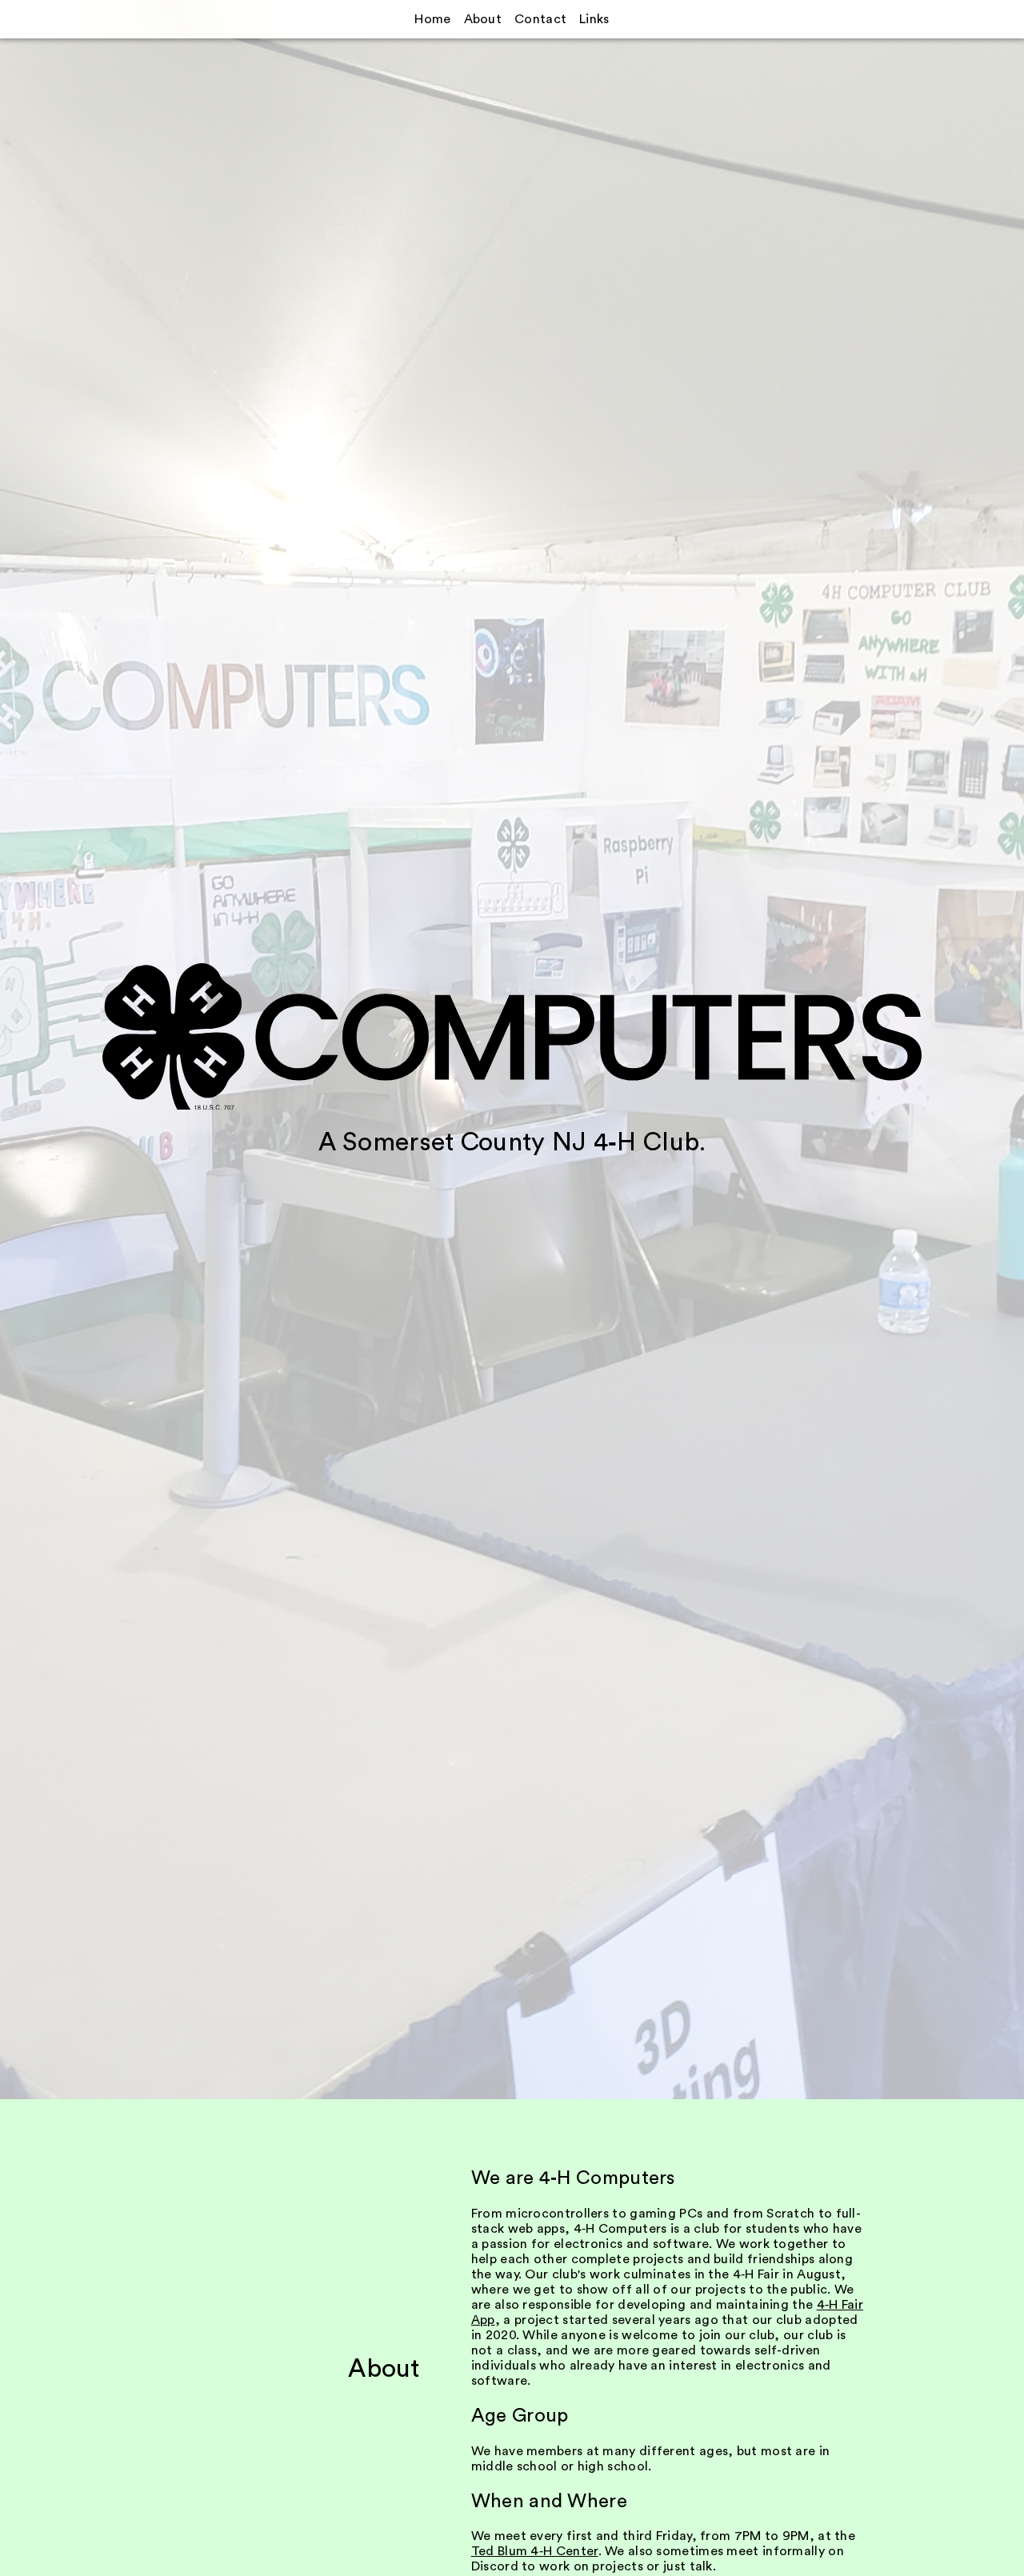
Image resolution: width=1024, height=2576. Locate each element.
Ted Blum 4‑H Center (535, 2551)
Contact (540, 19)
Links (594, 19)
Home (432, 19)
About (483, 19)
